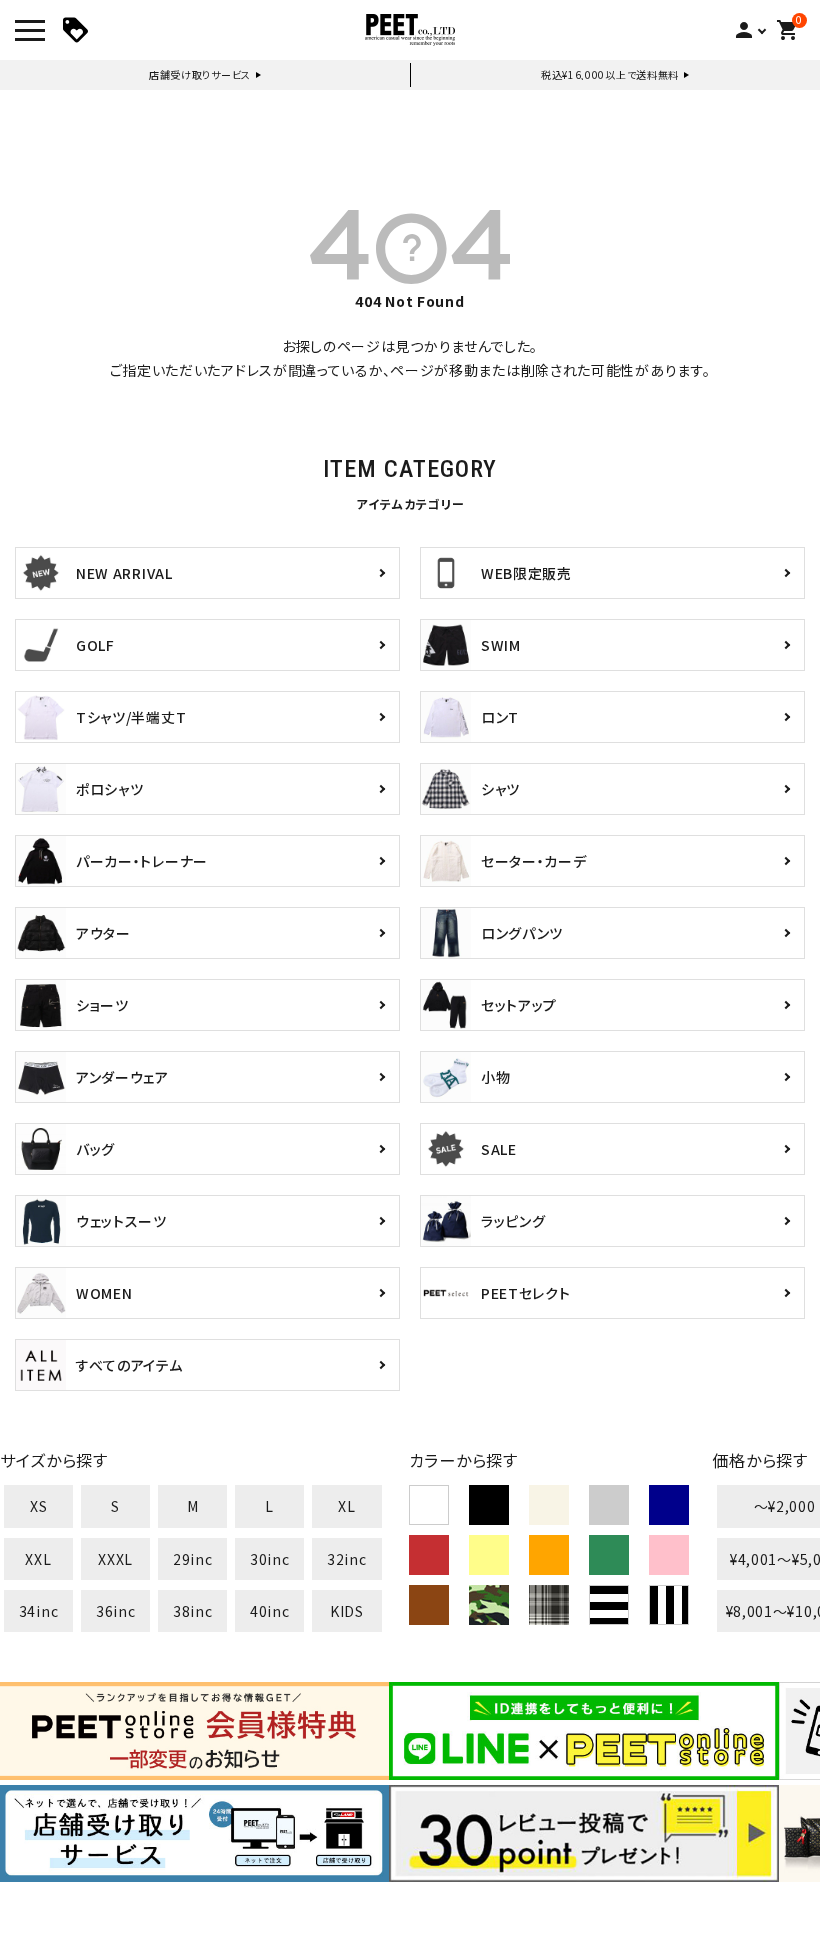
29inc (193, 1559)
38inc (193, 1611)
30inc (270, 1559)
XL (346, 1506)
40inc (270, 1611)
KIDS (347, 1611)
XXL (38, 1559)
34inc (39, 1611)
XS (38, 1506)
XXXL (115, 1559)
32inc (347, 1559)
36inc (116, 1611)
